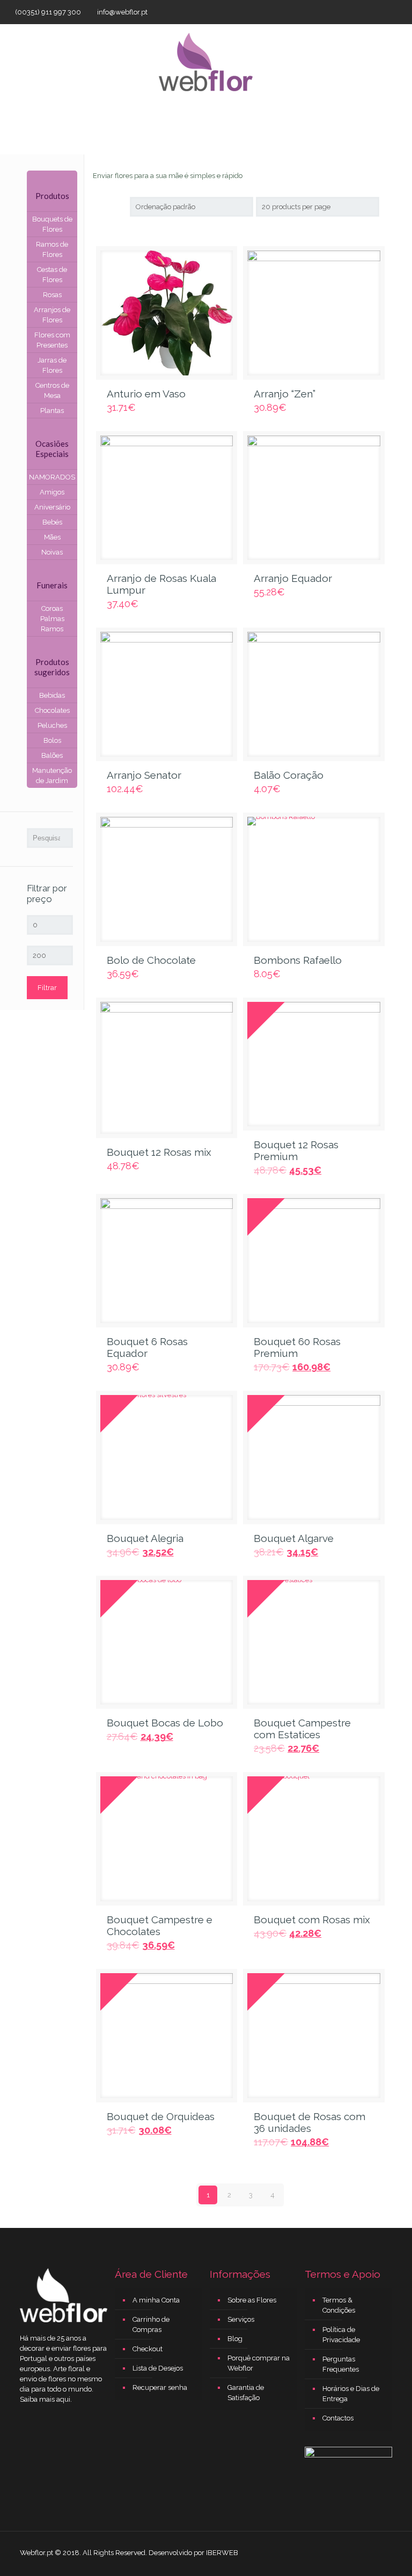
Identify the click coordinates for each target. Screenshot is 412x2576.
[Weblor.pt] (206, 61)
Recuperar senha (160, 2387)
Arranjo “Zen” (285, 394)
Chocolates (52, 710)
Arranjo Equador (293, 578)
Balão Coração (289, 775)
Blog (235, 2339)
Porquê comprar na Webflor (259, 2363)
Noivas (52, 552)
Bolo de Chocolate (151, 960)
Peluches (52, 725)
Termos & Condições (339, 2305)
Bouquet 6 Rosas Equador (147, 1347)
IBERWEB (222, 2553)
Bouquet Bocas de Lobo (165, 1723)
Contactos (338, 2418)
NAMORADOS (52, 477)
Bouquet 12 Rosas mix (159, 1152)
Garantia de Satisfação (246, 2393)
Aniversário (52, 507)
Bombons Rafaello (298, 960)
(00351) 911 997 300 (48, 12)
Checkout (148, 2349)
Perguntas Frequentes (341, 2364)
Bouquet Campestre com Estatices (302, 1729)
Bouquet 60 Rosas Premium (297, 1347)
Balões (52, 755)
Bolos (52, 740)
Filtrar (47, 988)
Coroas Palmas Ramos (52, 619)
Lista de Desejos (158, 2368)
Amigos (52, 492)
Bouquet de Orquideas (161, 2116)
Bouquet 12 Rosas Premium (296, 1150)
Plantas (52, 411)
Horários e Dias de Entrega (351, 2394)
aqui (63, 2399)
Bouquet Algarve (294, 1538)
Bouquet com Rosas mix (312, 1920)
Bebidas (52, 695)
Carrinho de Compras (151, 2324)
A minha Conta (156, 2300)
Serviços (241, 2319)
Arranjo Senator (144, 775)
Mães (52, 537)
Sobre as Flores (252, 2300)
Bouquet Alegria (145, 1538)
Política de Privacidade (341, 2335)
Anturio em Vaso (146, 394)
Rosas (52, 295)
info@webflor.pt (122, 12)
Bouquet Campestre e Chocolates (160, 1925)
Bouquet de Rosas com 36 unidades (310, 2122)
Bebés (52, 522)
